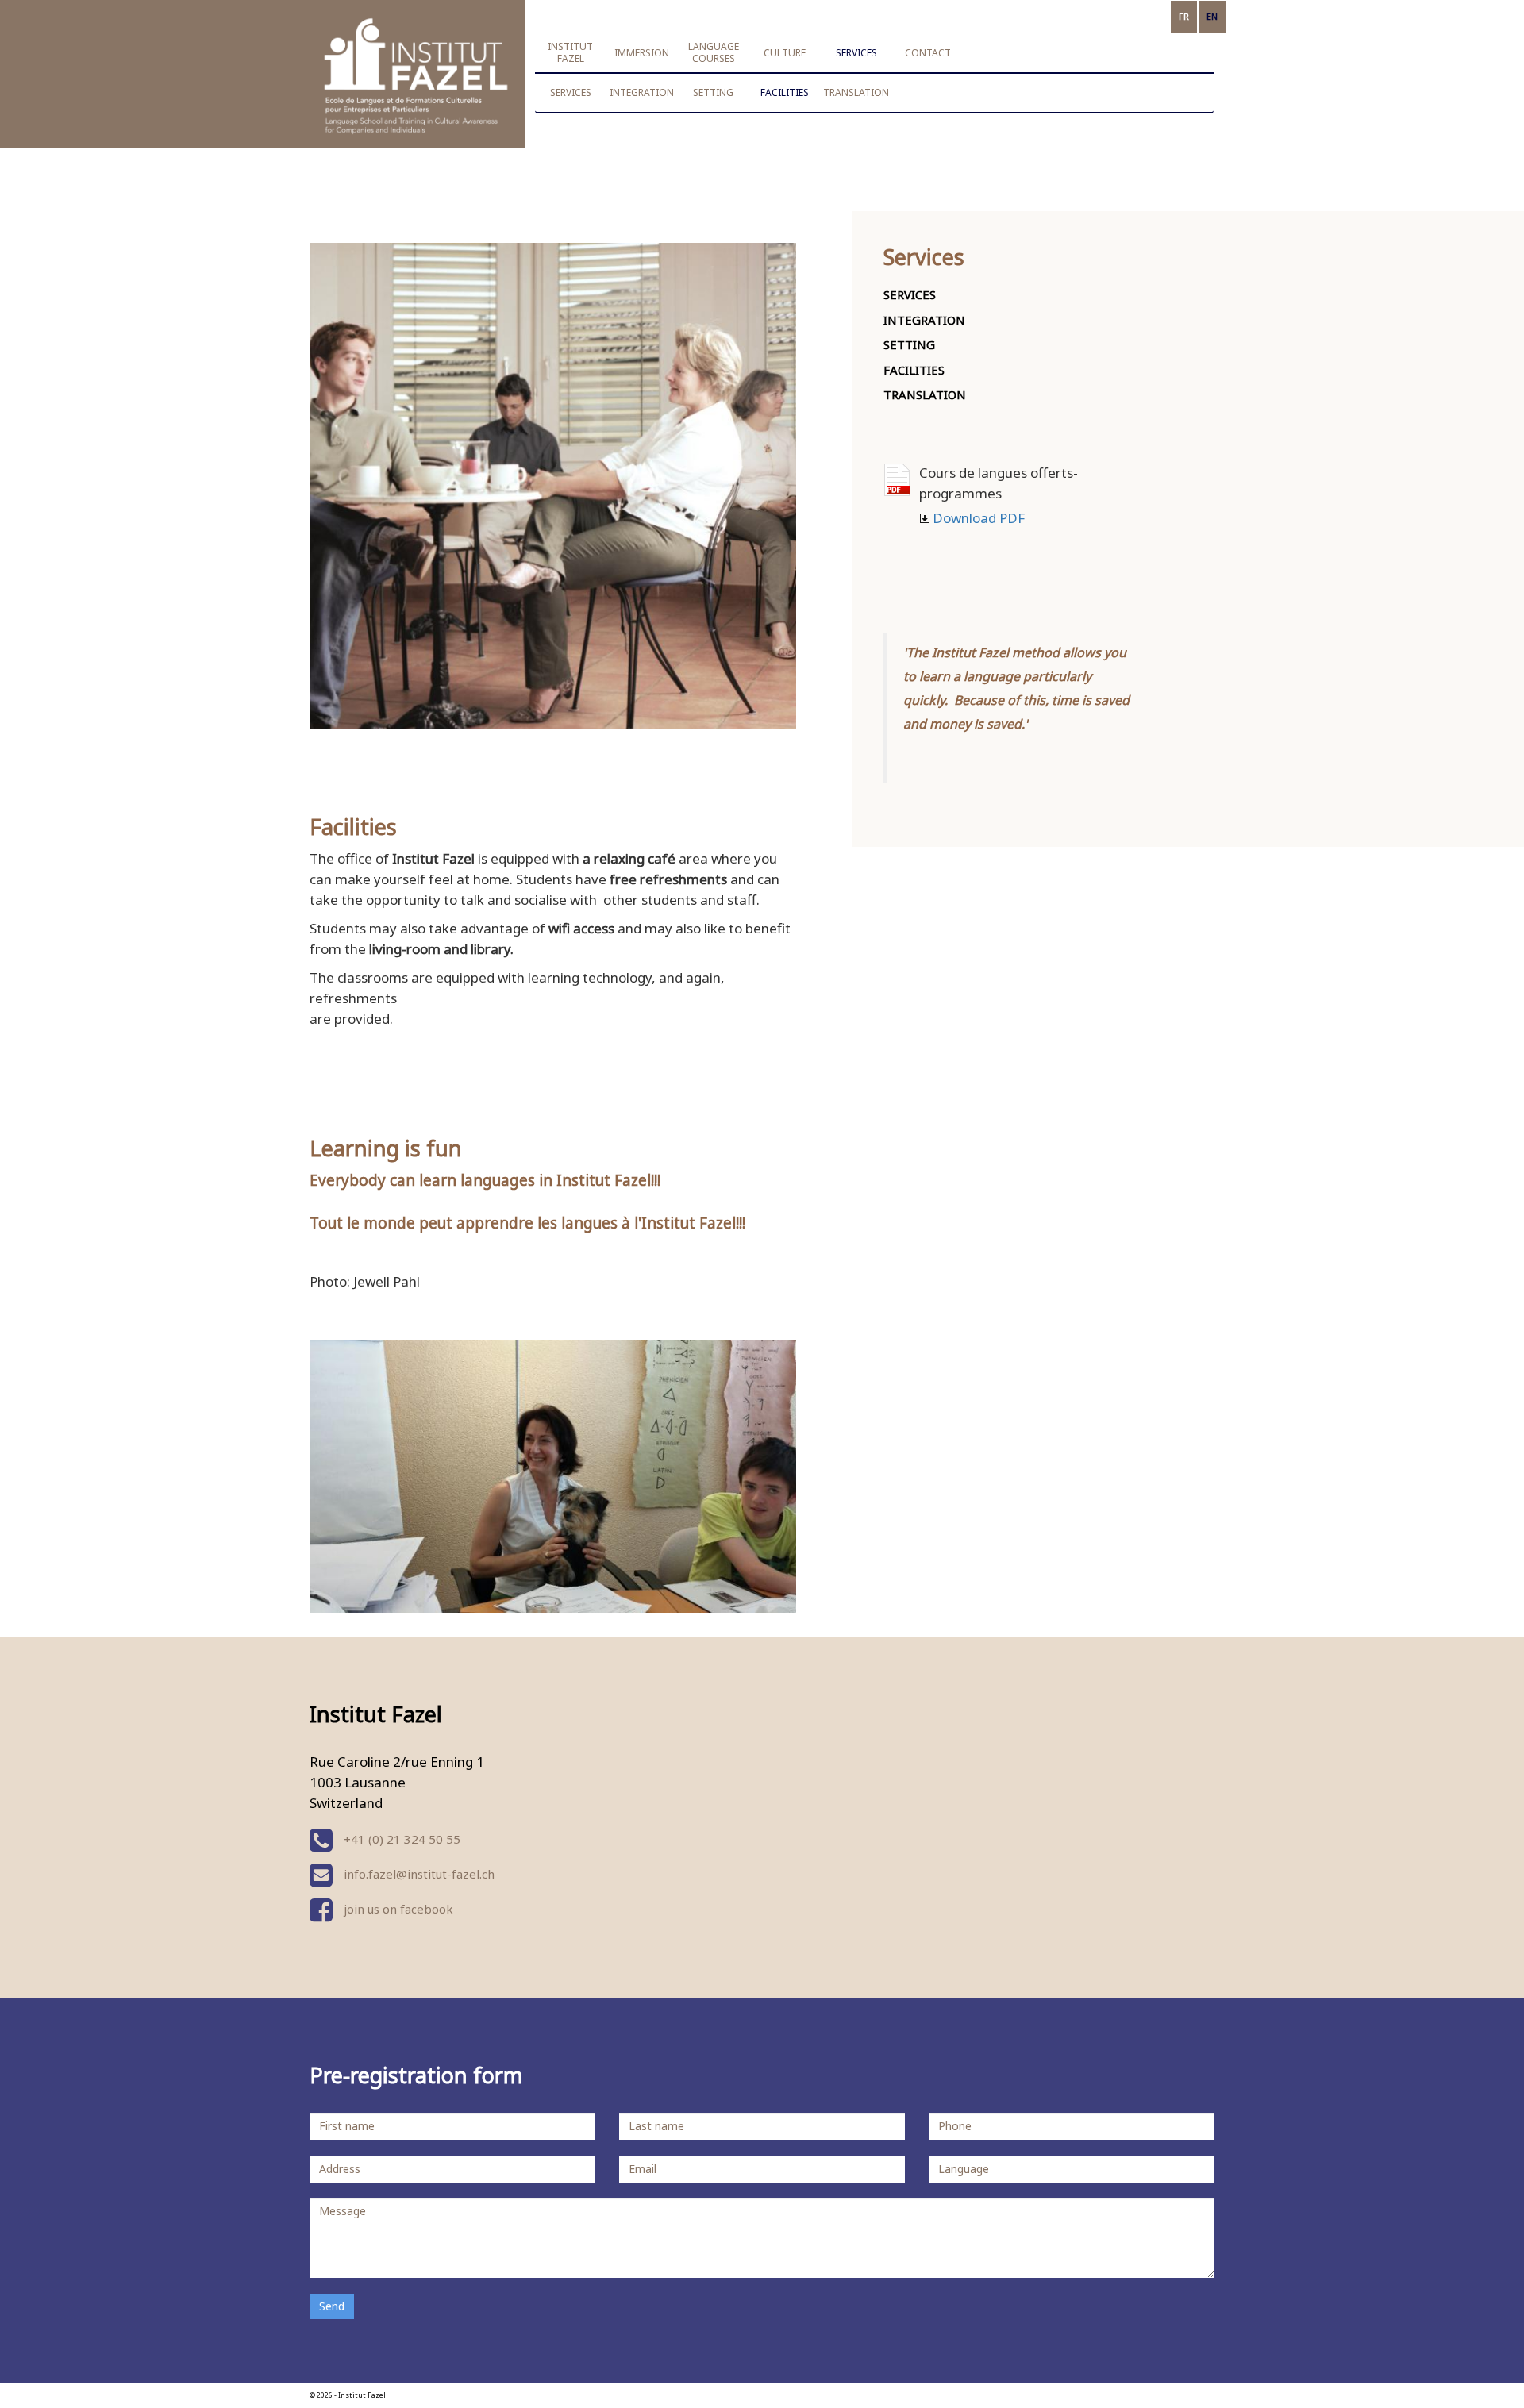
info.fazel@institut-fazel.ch (419, 1874)
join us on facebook (397, 1909)
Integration (642, 92)
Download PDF (897, 480)
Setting (713, 92)
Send (332, 2306)
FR (1184, 16)
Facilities (785, 92)
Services (571, 92)
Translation (856, 92)
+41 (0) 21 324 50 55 (400, 1839)
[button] (571, 52)
